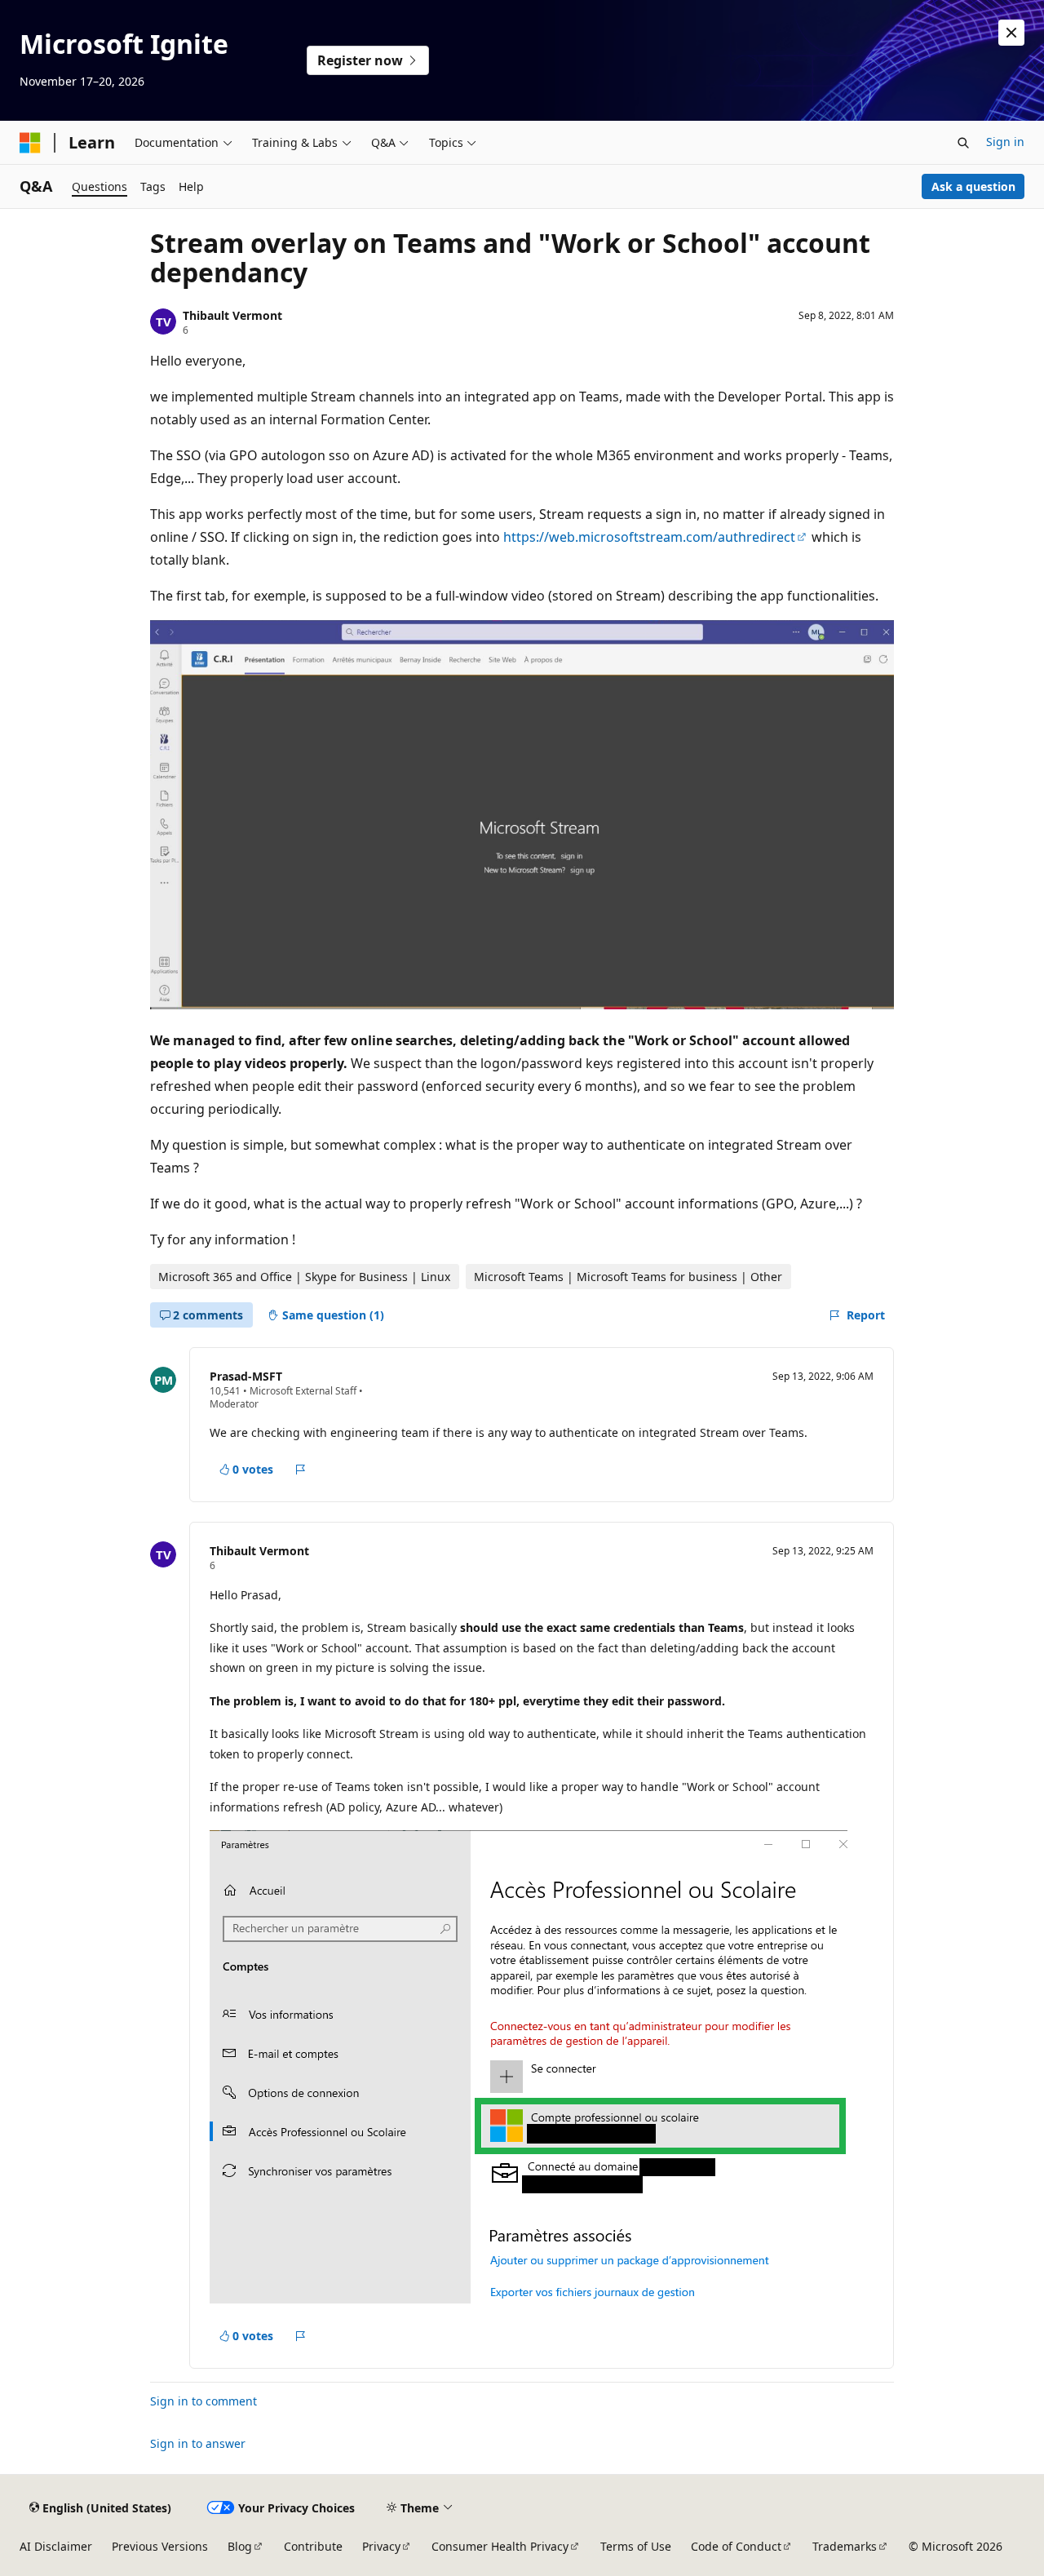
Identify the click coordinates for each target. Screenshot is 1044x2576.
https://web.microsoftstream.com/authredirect (649, 537)
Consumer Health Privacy (500, 2546)
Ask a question (973, 186)
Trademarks (845, 2546)
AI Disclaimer (56, 2546)
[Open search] (963, 143)
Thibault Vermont (232, 315)
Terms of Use (636, 2546)
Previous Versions (160, 2546)
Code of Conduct (736, 2546)
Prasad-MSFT (246, 1376)
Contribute (313, 2546)
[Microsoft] (30, 143)
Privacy (381, 2546)
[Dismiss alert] (1011, 33)
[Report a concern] (301, 1470)
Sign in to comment (203, 2401)
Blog (240, 2546)
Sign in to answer (198, 2443)
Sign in (1005, 142)
